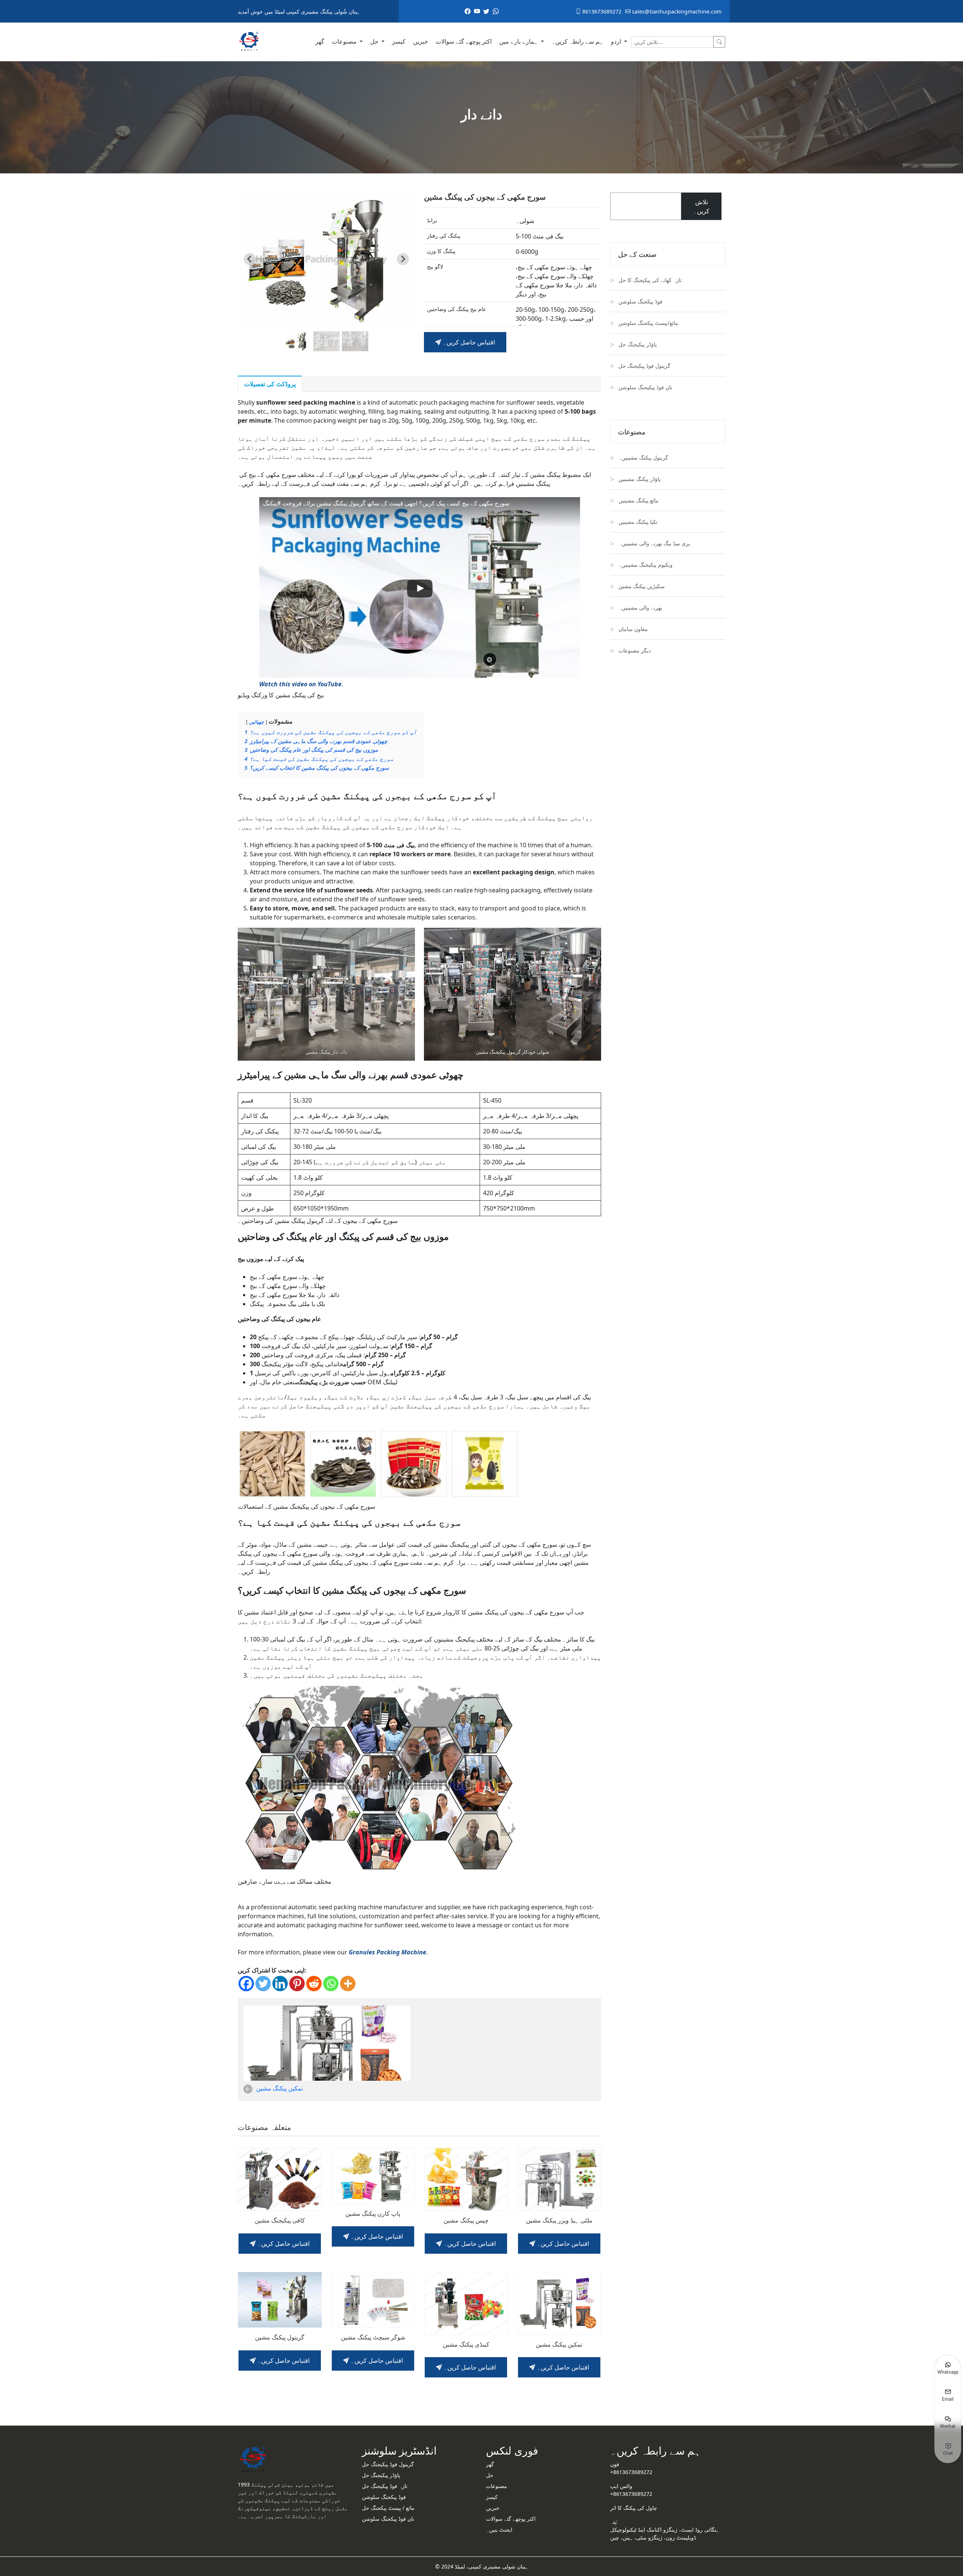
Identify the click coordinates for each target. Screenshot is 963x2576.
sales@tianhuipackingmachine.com (676, 11)
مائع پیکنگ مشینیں (639, 500)
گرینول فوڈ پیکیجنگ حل (644, 366)
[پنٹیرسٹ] (297, 1984)
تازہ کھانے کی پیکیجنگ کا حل (650, 280)
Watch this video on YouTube (300, 684)
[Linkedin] (280, 1984)
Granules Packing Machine (387, 1952)
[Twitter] (263, 1984)
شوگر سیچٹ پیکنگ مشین (373, 2337)
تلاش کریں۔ (701, 206)
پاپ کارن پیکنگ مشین (373, 2214)
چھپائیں (257, 722)
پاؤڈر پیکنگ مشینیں (639, 479)
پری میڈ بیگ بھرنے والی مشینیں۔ (654, 543)
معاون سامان (633, 629)
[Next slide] (403, 259)
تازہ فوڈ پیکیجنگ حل (385, 2486)
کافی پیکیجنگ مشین (280, 2220)
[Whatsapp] (331, 1984)
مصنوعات (345, 41)
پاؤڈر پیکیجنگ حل (638, 344)
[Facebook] (246, 1984)
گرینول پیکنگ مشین (280, 2337)
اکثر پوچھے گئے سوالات (464, 41)
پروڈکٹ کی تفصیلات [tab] (270, 384)
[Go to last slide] (250, 259)
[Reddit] (314, 1984)
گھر (320, 41)
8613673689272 (601, 11)
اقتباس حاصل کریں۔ (468, 342)
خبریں (421, 41)
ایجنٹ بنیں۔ (499, 2530)
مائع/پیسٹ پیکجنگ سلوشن (648, 323)
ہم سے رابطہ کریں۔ (577, 41)
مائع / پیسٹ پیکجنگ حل (388, 2508)
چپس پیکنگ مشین (466, 2220)
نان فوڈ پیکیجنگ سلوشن (645, 387)
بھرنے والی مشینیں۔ (640, 608)
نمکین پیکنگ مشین (279, 2088)
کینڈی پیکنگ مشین (466, 2345)
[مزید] (348, 1984)
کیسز (399, 41)
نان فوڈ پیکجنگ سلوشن (388, 2519)
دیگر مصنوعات (635, 650)
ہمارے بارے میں (519, 41)
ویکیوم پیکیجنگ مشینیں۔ (646, 565)
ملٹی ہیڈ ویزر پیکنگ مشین (559, 2220)
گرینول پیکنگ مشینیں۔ (643, 457)
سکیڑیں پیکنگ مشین (642, 586)
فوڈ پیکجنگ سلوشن (640, 301)
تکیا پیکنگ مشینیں (638, 522)
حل (375, 41)
